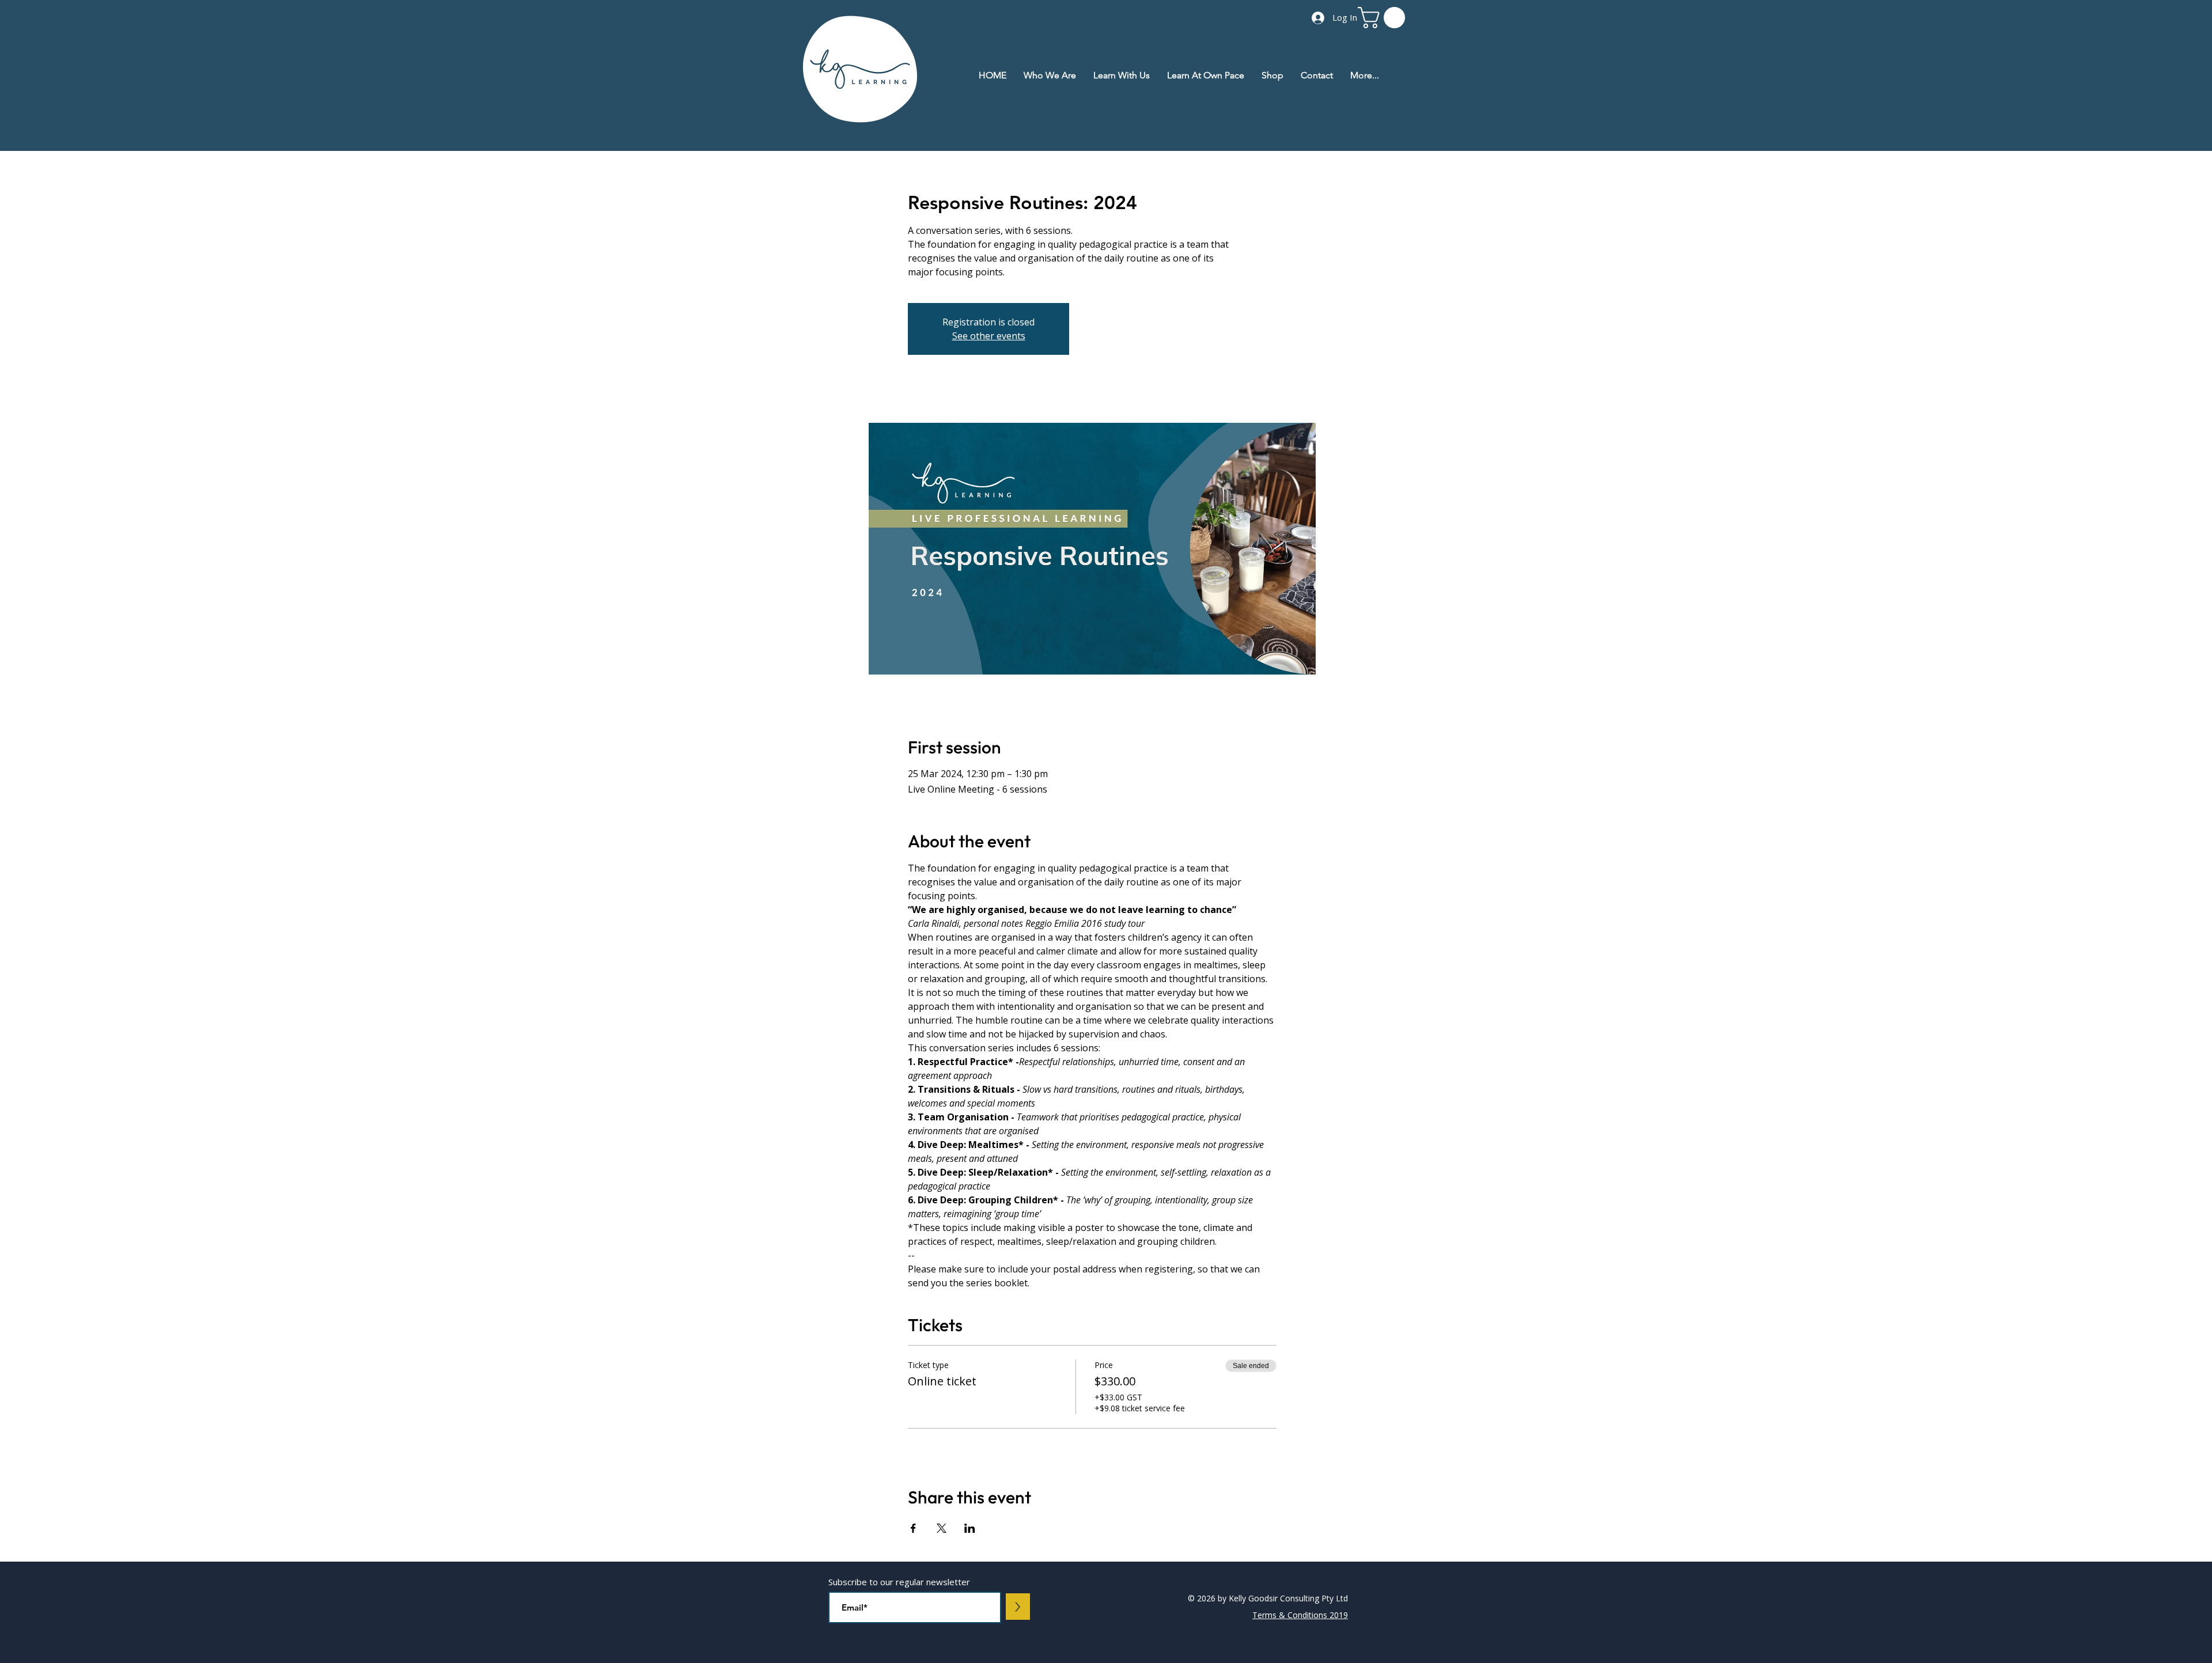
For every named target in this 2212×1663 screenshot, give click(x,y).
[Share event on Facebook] (913, 1528)
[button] (1384, 18)
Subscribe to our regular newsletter (899, 1582)
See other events (989, 336)
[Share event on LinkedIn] (970, 1528)
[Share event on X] (942, 1528)
